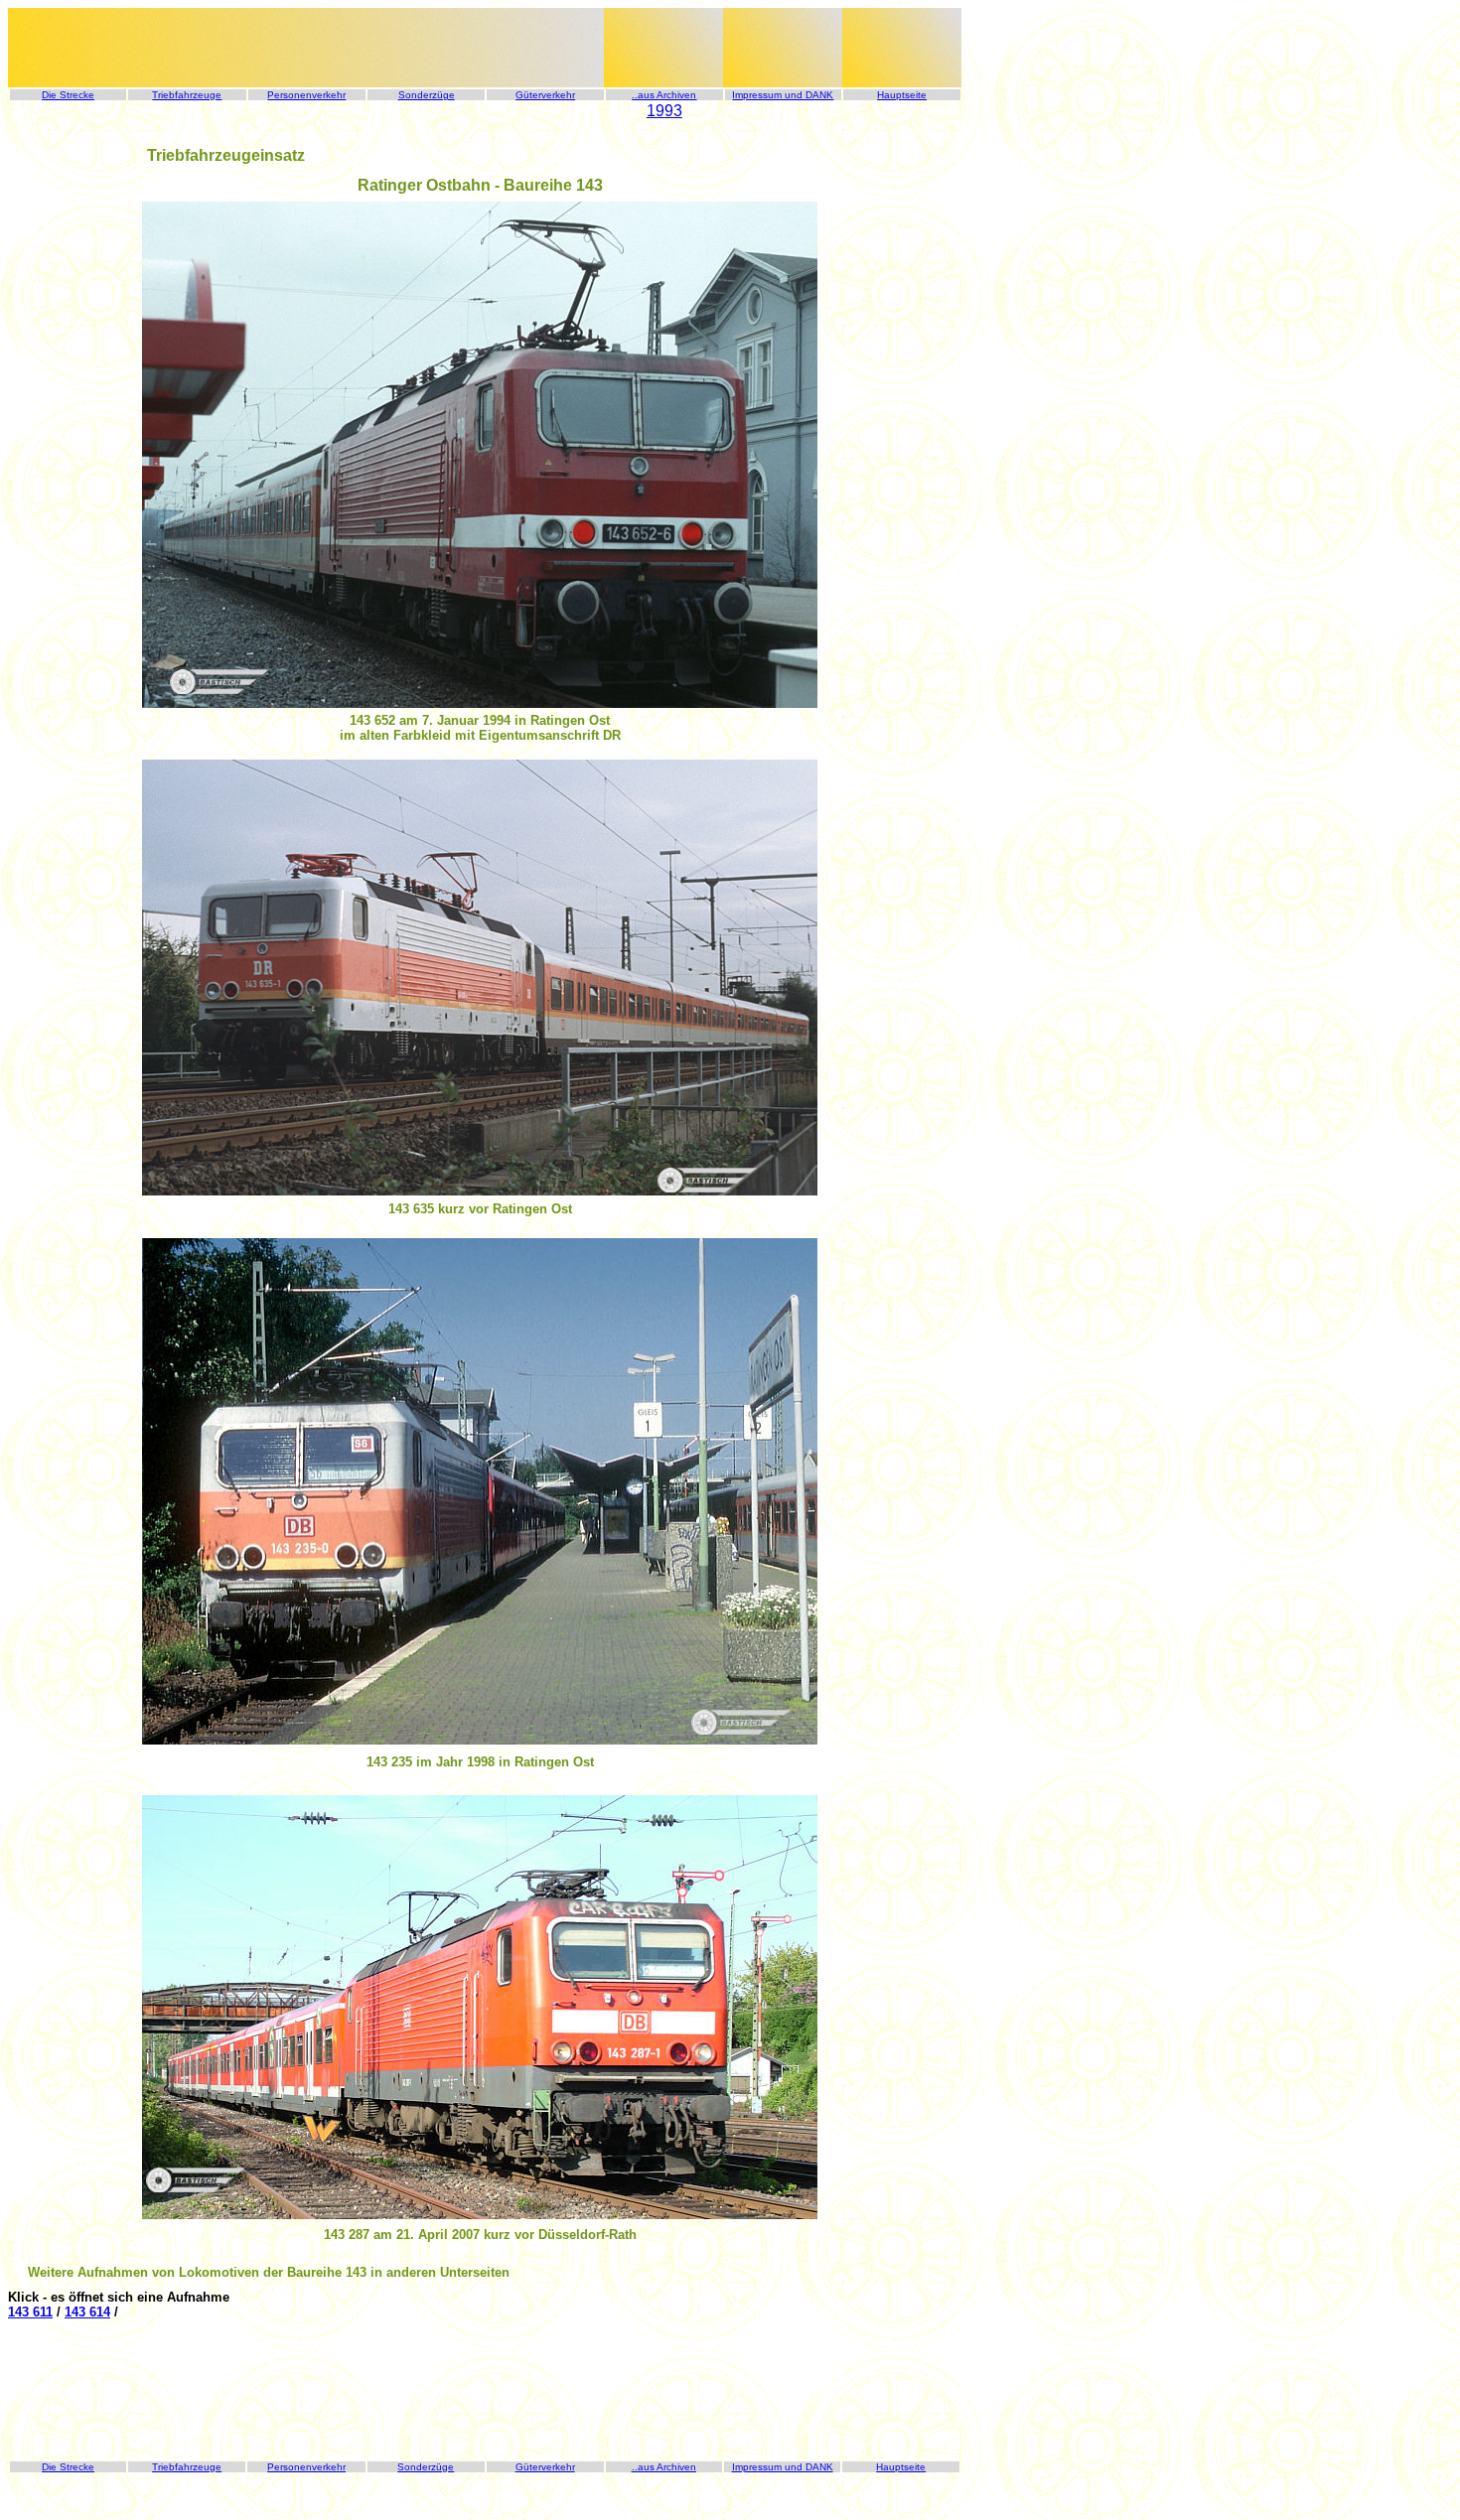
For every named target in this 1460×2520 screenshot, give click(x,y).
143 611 (30, 2312)
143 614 (87, 2312)
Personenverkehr (306, 95)
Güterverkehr (545, 95)
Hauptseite (902, 95)
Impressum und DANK (783, 95)
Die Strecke (68, 95)
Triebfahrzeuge (187, 95)
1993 (664, 111)
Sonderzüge (427, 95)
